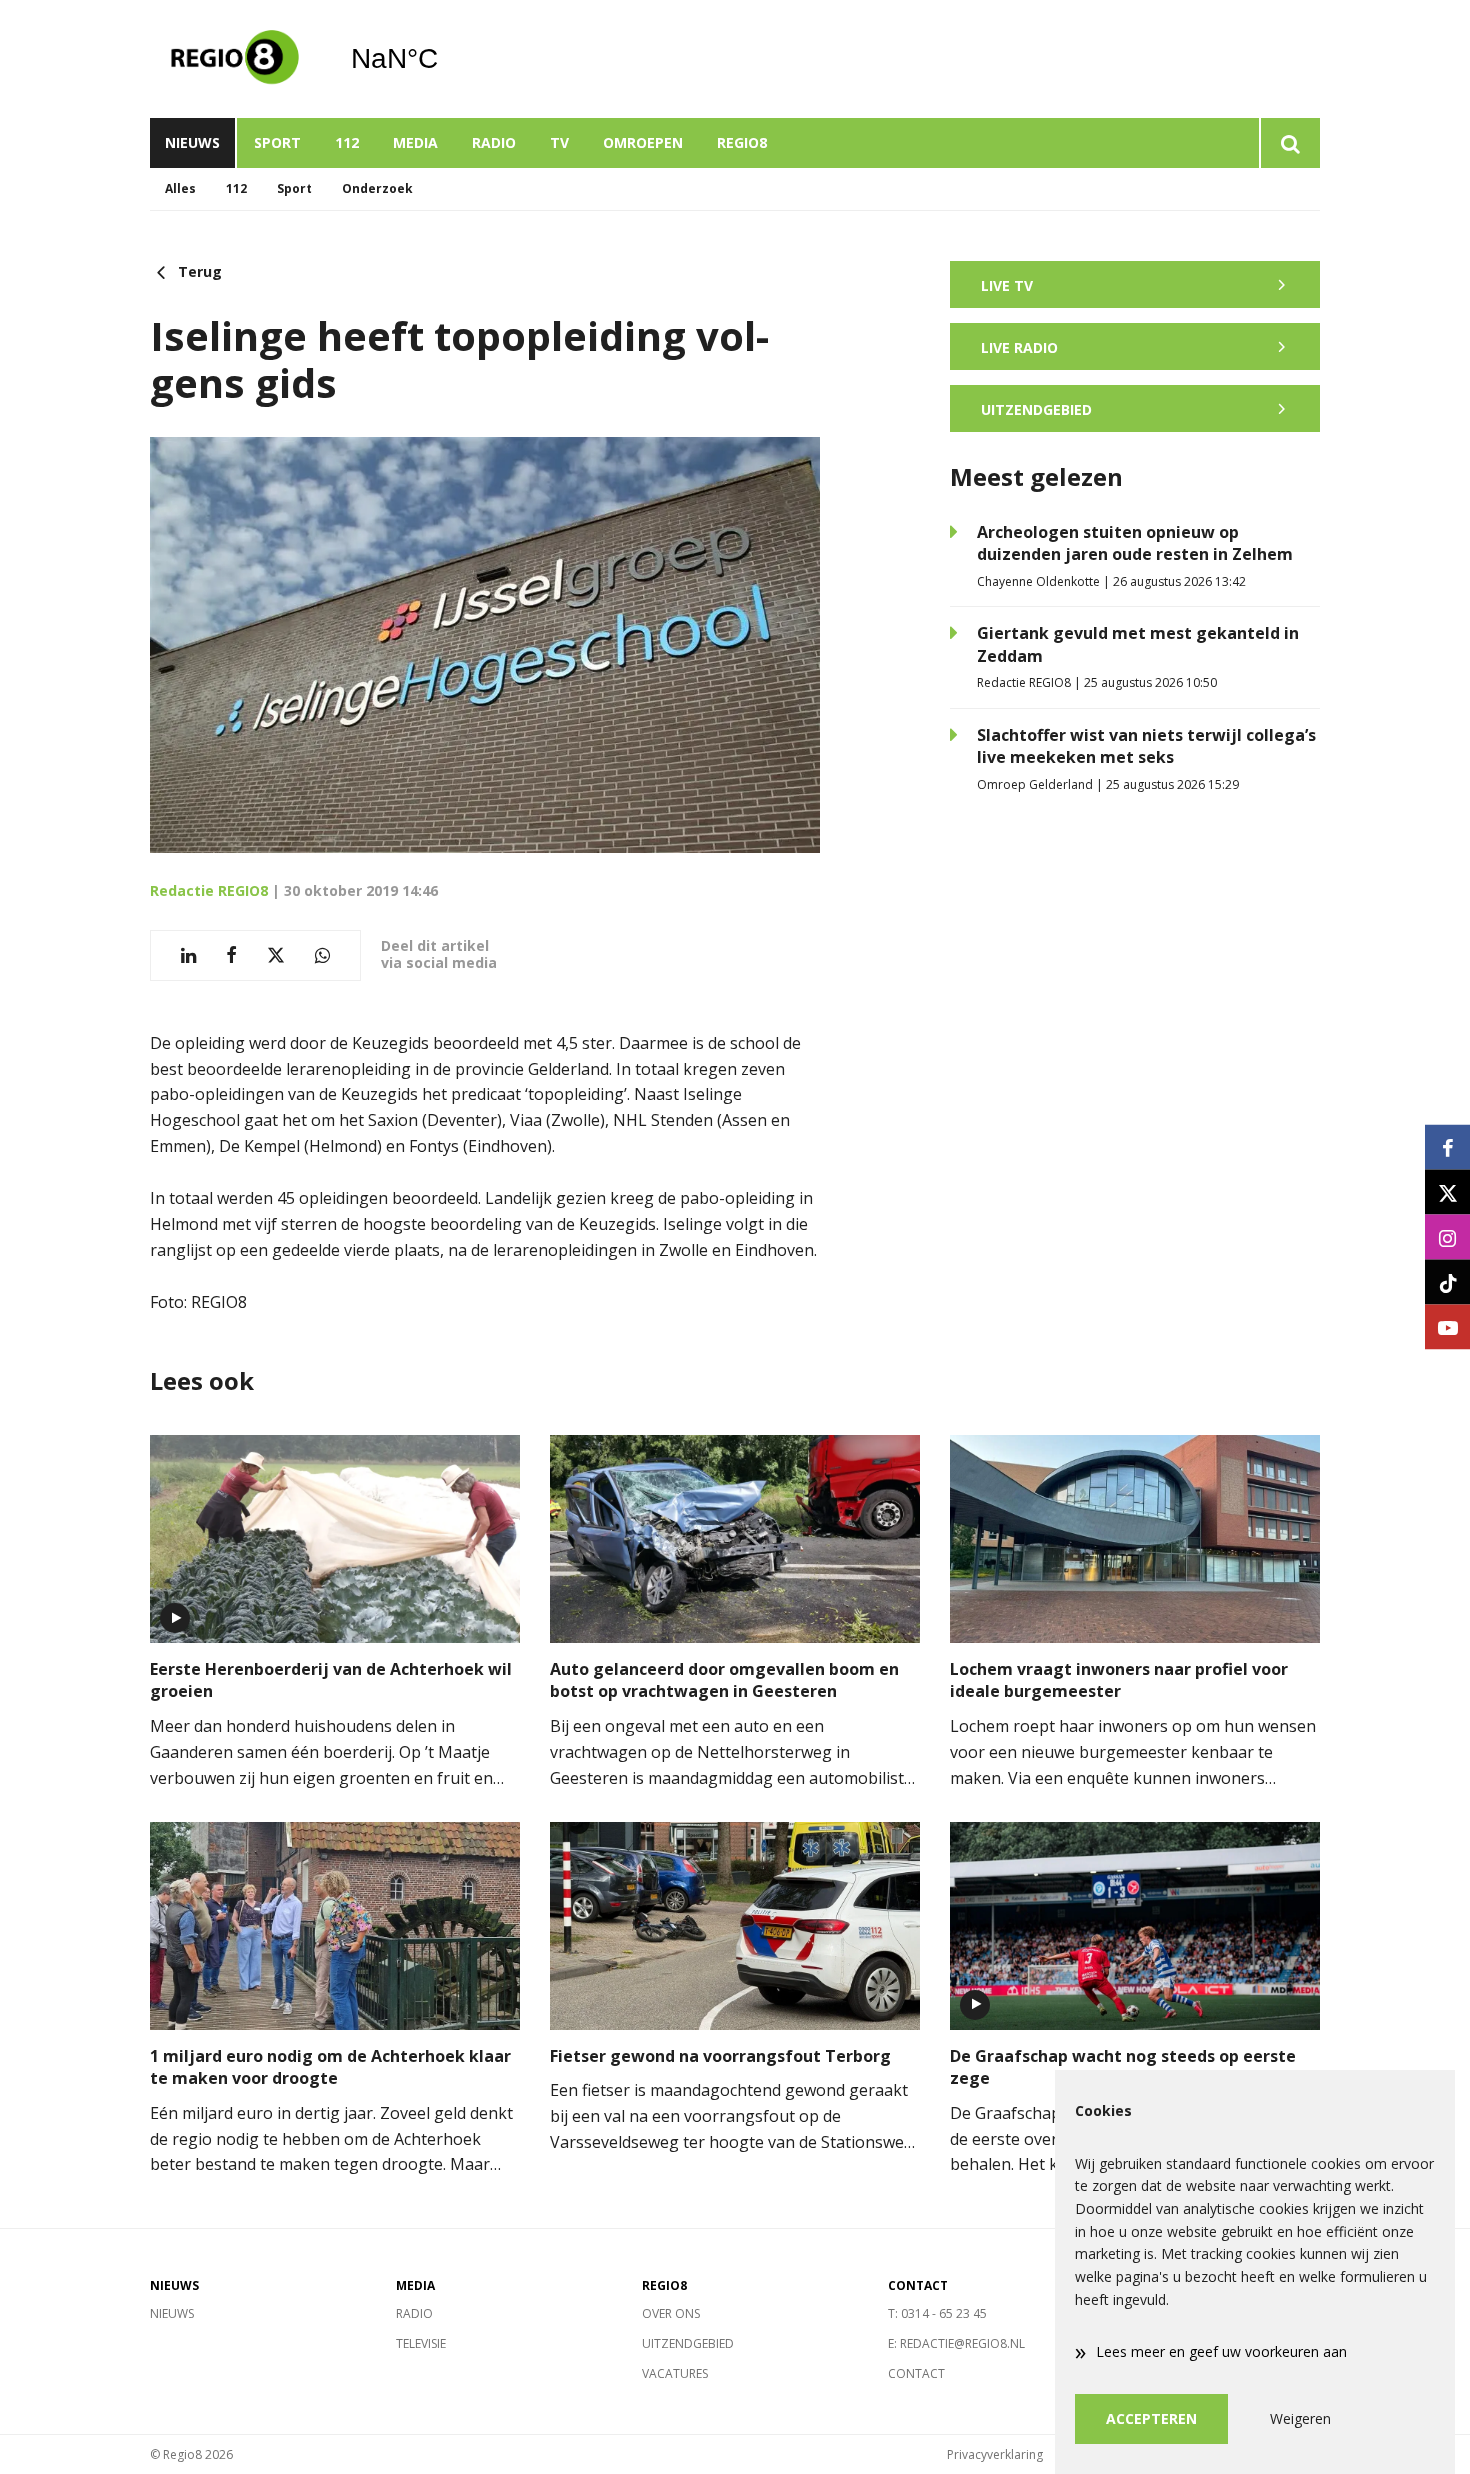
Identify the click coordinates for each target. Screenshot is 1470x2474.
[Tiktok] (1447, 1282)
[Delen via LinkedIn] (188, 955)
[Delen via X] (276, 955)
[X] (1447, 1192)
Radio (494, 142)
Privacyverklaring (995, 2454)
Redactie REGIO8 (209, 890)
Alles (180, 188)
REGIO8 (742, 142)
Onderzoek (377, 188)
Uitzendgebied (688, 2343)
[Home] (235, 59)
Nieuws (192, 142)
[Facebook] (1447, 1147)
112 (347, 142)
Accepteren (1151, 2418)
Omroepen (643, 142)
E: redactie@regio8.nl (956, 2343)
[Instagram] (1447, 1237)
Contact (916, 2373)
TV (559, 142)
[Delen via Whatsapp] (322, 955)
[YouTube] (1447, 1327)
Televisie (421, 2343)
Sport (277, 142)
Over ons (671, 2313)
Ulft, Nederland (445, 59)
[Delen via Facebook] (231, 955)
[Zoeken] (1289, 143)
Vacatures (675, 2373)
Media (415, 142)
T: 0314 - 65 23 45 (937, 2313)
